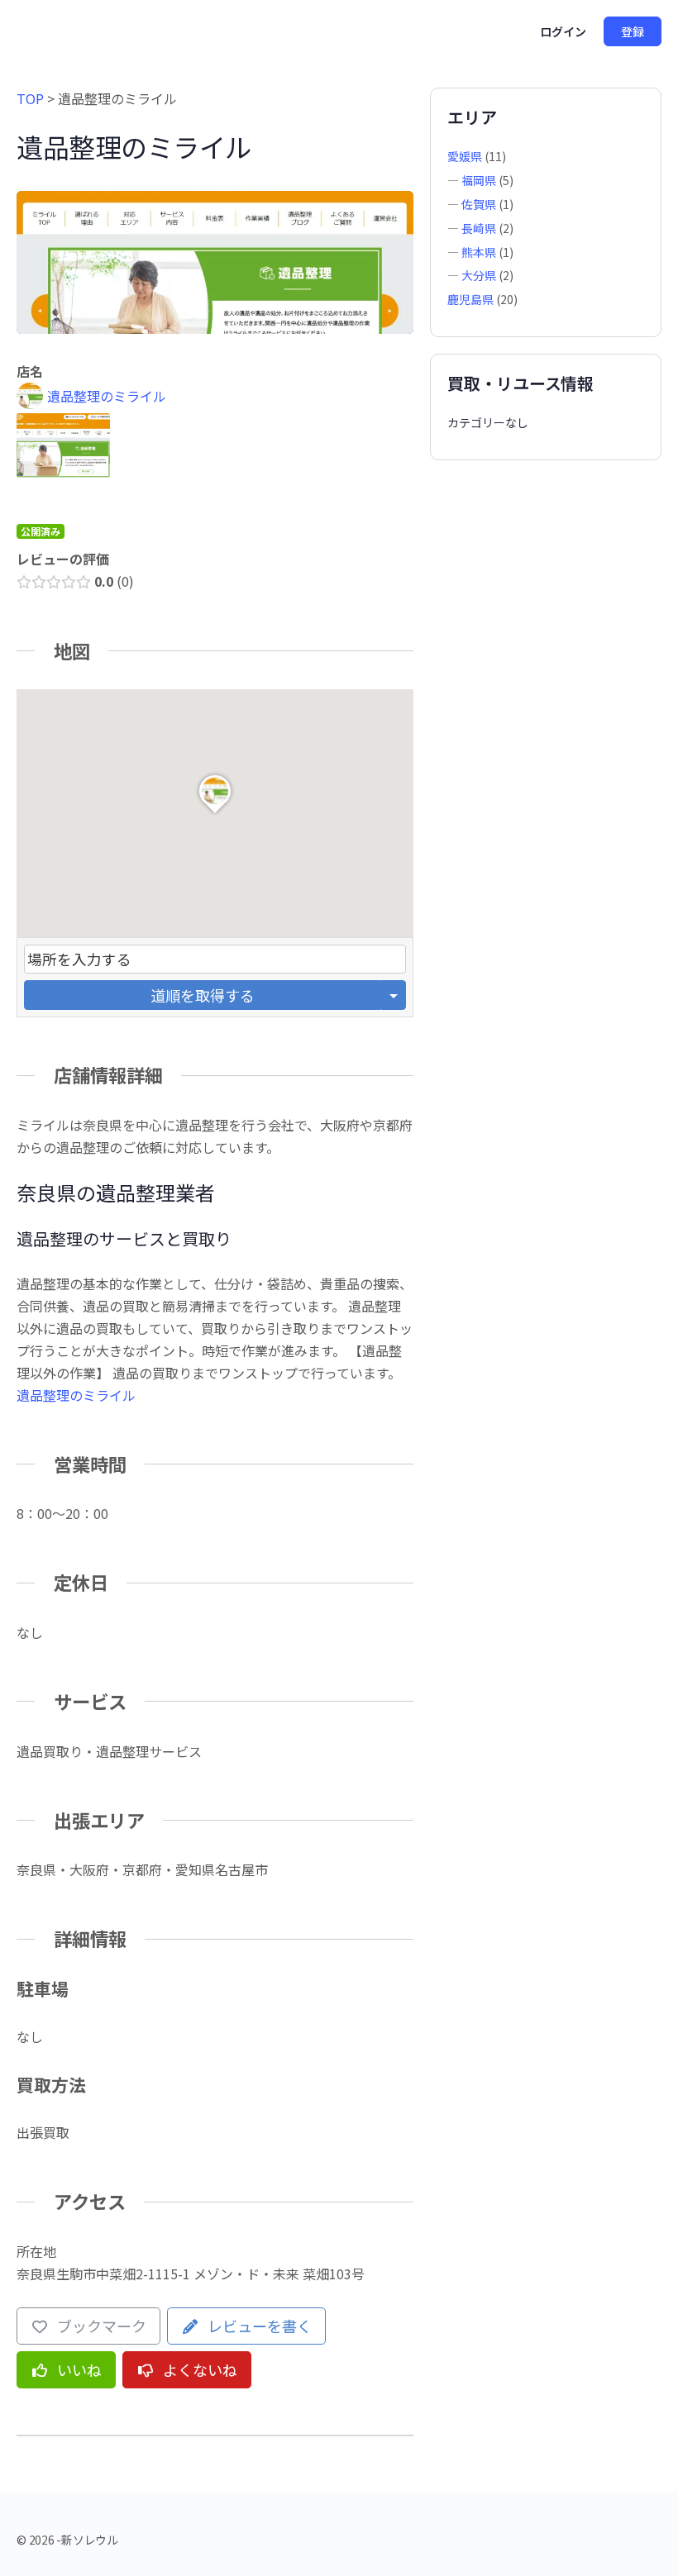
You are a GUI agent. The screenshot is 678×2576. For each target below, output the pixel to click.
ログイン (563, 31)
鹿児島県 (470, 299)
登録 (633, 31)
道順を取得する (203, 995)
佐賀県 (479, 204)
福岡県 (479, 180)
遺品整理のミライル (76, 1395)
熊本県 (479, 252)
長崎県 (479, 228)
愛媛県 (465, 156)
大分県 (479, 275)
